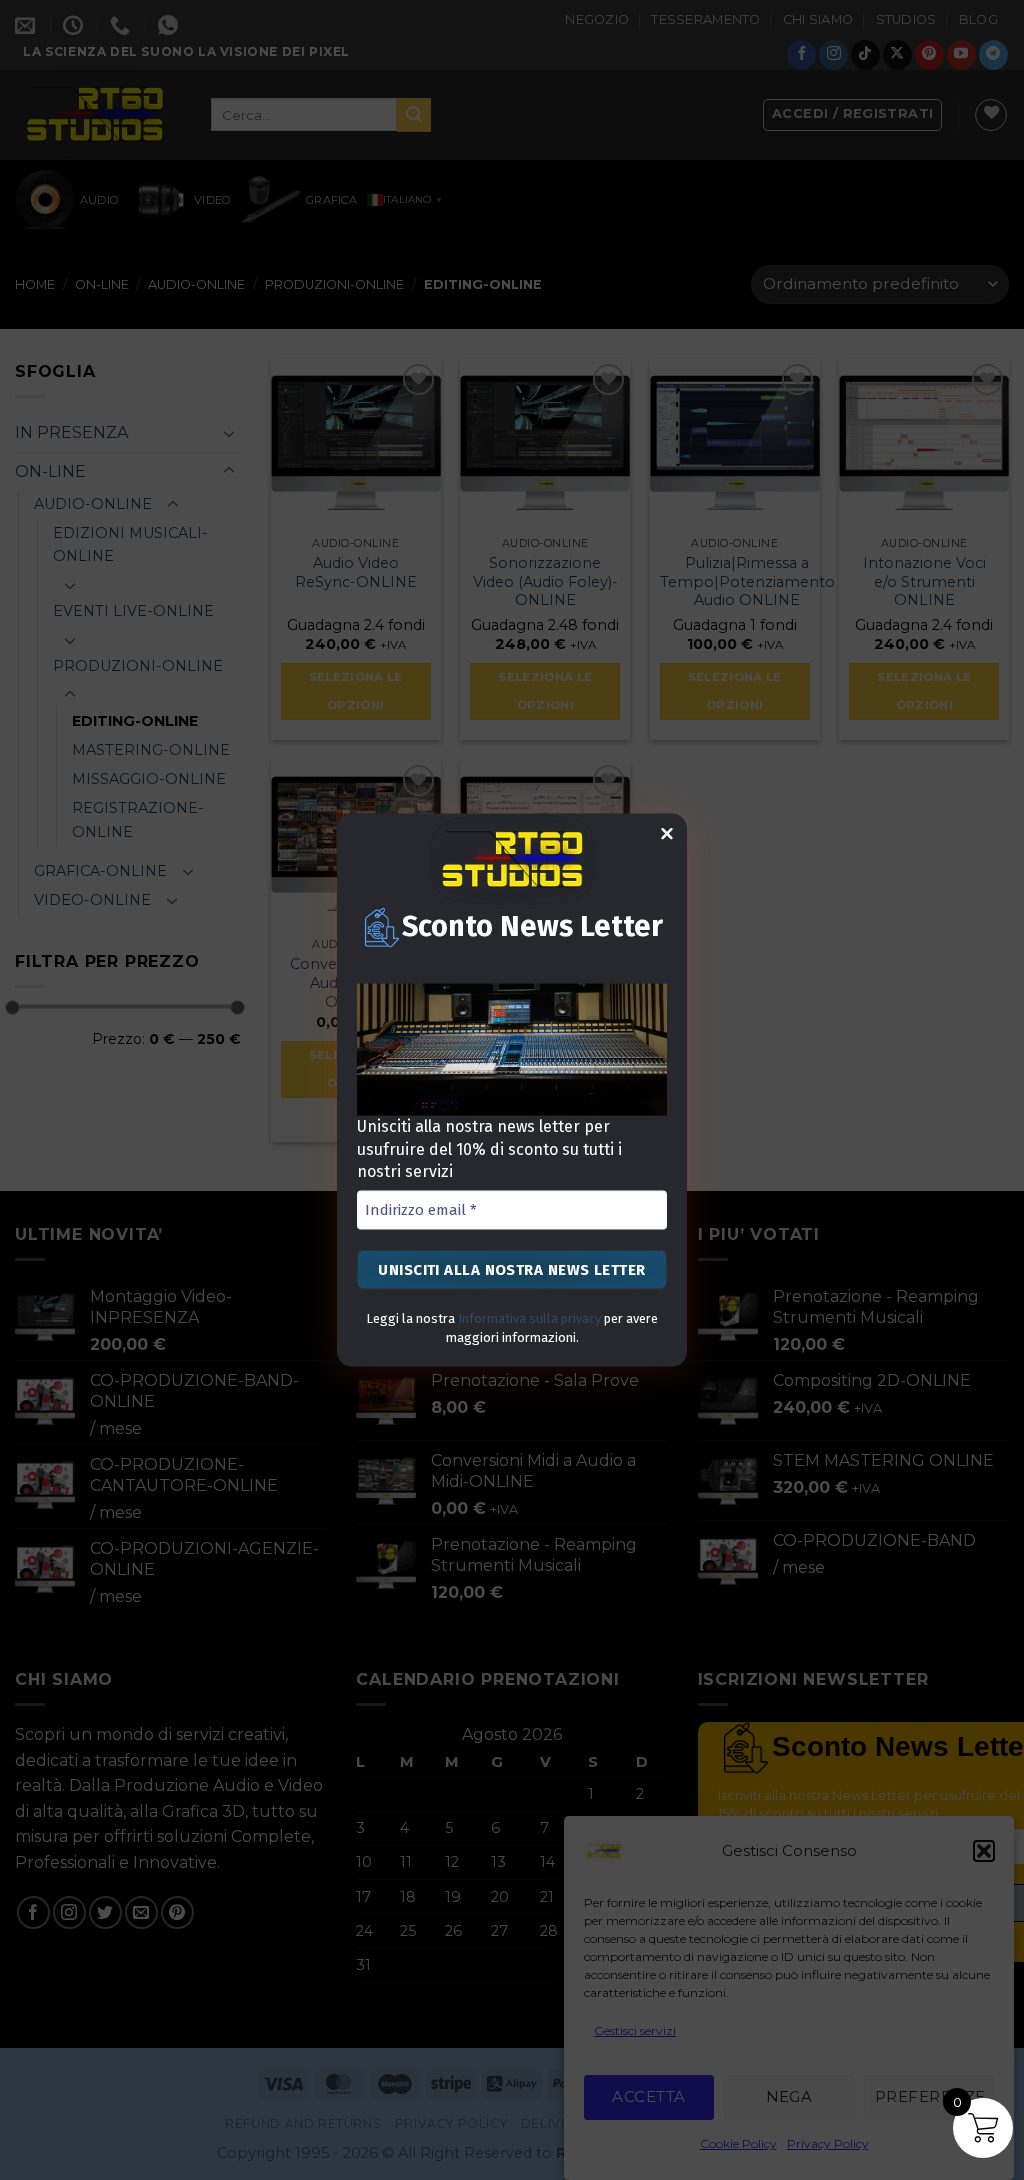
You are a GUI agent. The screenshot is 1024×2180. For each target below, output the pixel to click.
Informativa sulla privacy (529, 1318)
